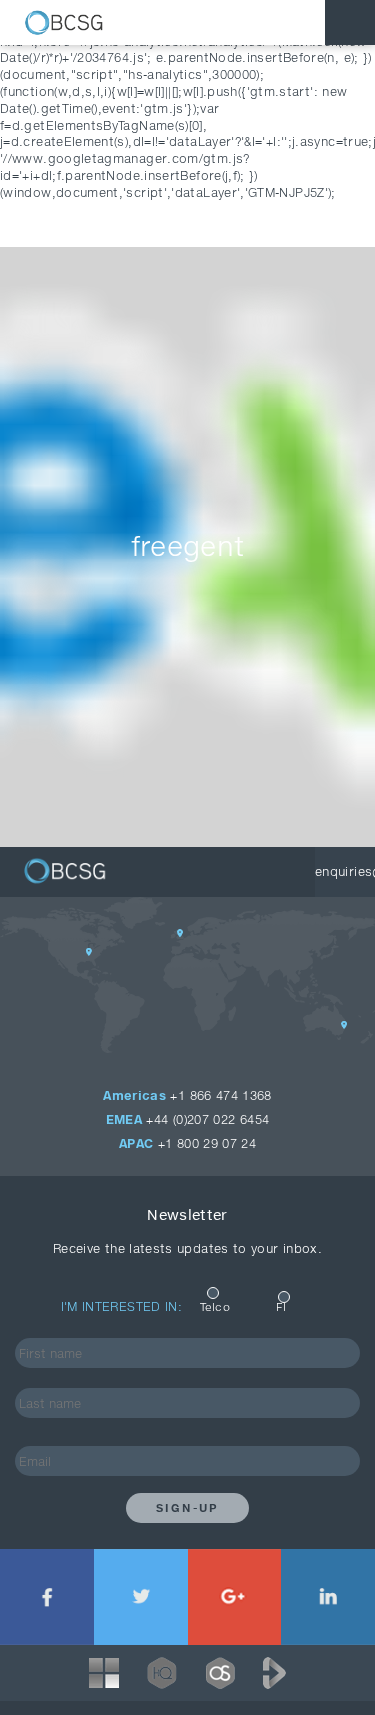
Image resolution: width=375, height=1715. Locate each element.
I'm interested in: (121, 1306)
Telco (215, 1307)
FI (281, 1307)
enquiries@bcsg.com (345, 871)
